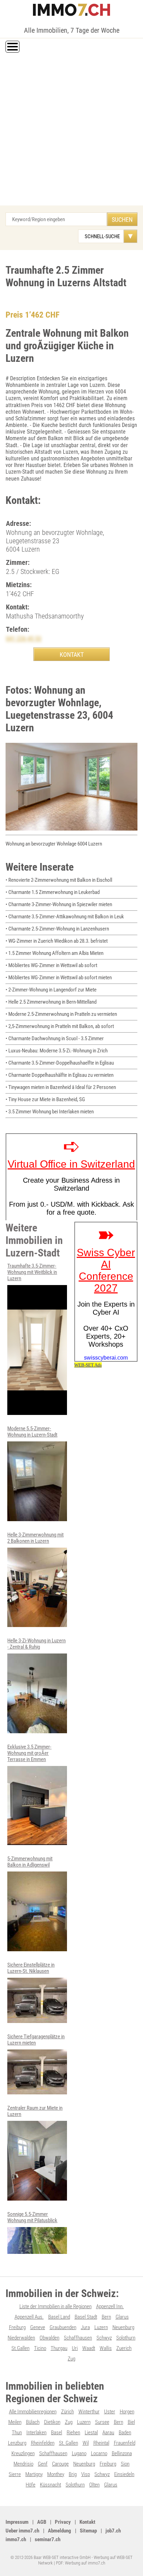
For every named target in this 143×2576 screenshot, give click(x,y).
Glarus (122, 2317)
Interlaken (36, 2433)
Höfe (31, 2485)
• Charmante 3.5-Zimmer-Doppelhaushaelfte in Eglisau (60, 1063)
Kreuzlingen (23, 2453)
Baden (125, 2433)
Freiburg (17, 2327)
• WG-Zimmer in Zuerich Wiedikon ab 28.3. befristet (57, 941)
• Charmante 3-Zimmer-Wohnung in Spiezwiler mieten (59, 904)
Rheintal (101, 2443)
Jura (85, 2327)
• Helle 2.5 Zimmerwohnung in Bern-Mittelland (51, 1002)
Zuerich (124, 2348)
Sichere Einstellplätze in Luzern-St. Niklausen (31, 1968)
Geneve (38, 2327)
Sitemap (88, 2531)
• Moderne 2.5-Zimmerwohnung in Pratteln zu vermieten (61, 1014)
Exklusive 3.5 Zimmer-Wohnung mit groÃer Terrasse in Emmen (29, 1753)
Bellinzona (122, 2453)
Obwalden (49, 2338)
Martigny (34, 2474)
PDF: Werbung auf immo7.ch (81, 2563)
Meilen (15, 2422)
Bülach (33, 2422)
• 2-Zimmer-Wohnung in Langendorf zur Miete (51, 990)
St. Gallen (69, 2443)
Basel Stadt (86, 2317)
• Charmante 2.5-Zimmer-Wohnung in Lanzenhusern (57, 929)
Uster (110, 2412)
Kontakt (87, 2522)
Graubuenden (63, 2327)
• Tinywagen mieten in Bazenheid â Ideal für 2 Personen (61, 1087)
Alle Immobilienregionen (33, 2412)
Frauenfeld (125, 2443)
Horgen (127, 2412)
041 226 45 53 (24, 639)
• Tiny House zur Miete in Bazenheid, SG (45, 1099)
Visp (86, 2474)
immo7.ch (16, 2539)
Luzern (101, 2327)
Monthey (56, 2474)
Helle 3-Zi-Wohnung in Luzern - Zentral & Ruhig (36, 1644)
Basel (57, 2433)
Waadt (89, 2348)
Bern (106, 2317)
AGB (42, 2522)
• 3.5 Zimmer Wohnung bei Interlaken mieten (50, 1112)
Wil (86, 2443)
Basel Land (59, 2317)
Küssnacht (51, 2485)
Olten (94, 2485)
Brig (73, 2474)
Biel (131, 2422)
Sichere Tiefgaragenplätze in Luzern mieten (36, 2040)
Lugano (79, 2453)
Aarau (108, 2433)
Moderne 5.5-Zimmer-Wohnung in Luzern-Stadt (32, 1432)
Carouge (60, 2464)
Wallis (106, 2348)
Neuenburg (123, 2327)
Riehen (73, 2433)
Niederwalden (21, 2338)
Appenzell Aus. (29, 2317)
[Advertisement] (71, 130)
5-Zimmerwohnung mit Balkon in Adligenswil (30, 1862)
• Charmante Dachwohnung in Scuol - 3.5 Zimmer (55, 1038)
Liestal (91, 2433)
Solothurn (126, 2338)
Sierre (15, 2474)
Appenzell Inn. (110, 2306)
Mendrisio (23, 2464)
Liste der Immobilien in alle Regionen (56, 2306)
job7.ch (113, 2531)
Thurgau (59, 2348)
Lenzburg (17, 2443)
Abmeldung (60, 2531)
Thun (17, 2433)
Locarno (99, 2453)
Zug (71, 2359)
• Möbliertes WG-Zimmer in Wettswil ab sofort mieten (59, 978)
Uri (75, 2348)
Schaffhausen (78, 2338)
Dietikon (52, 2422)
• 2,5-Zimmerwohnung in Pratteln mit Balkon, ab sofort (60, 1026)
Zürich (68, 2412)
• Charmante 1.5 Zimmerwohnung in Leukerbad (53, 892)
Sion (125, 2464)
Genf (43, 2464)
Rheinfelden (43, 2443)
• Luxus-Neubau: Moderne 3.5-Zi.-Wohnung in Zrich (57, 1051)
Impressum (17, 2522)
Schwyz (104, 2338)
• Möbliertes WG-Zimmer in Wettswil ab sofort (51, 965)
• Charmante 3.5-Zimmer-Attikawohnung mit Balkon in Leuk (65, 917)
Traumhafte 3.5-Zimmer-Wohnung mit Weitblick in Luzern (32, 1272)
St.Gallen (20, 2348)
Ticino (40, 2348)
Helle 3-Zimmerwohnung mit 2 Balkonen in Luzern (35, 1538)
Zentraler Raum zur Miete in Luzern (35, 2111)
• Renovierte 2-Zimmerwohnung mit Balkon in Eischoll (59, 880)
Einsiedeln (124, 2474)
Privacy (63, 2522)
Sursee (102, 2422)
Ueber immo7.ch (22, 2531)
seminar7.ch (48, 2539)
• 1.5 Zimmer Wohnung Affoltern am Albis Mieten (54, 953)
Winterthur (89, 2412)
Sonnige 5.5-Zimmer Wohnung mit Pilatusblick (32, 2217)
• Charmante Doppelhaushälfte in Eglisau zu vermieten (60, 1075)
